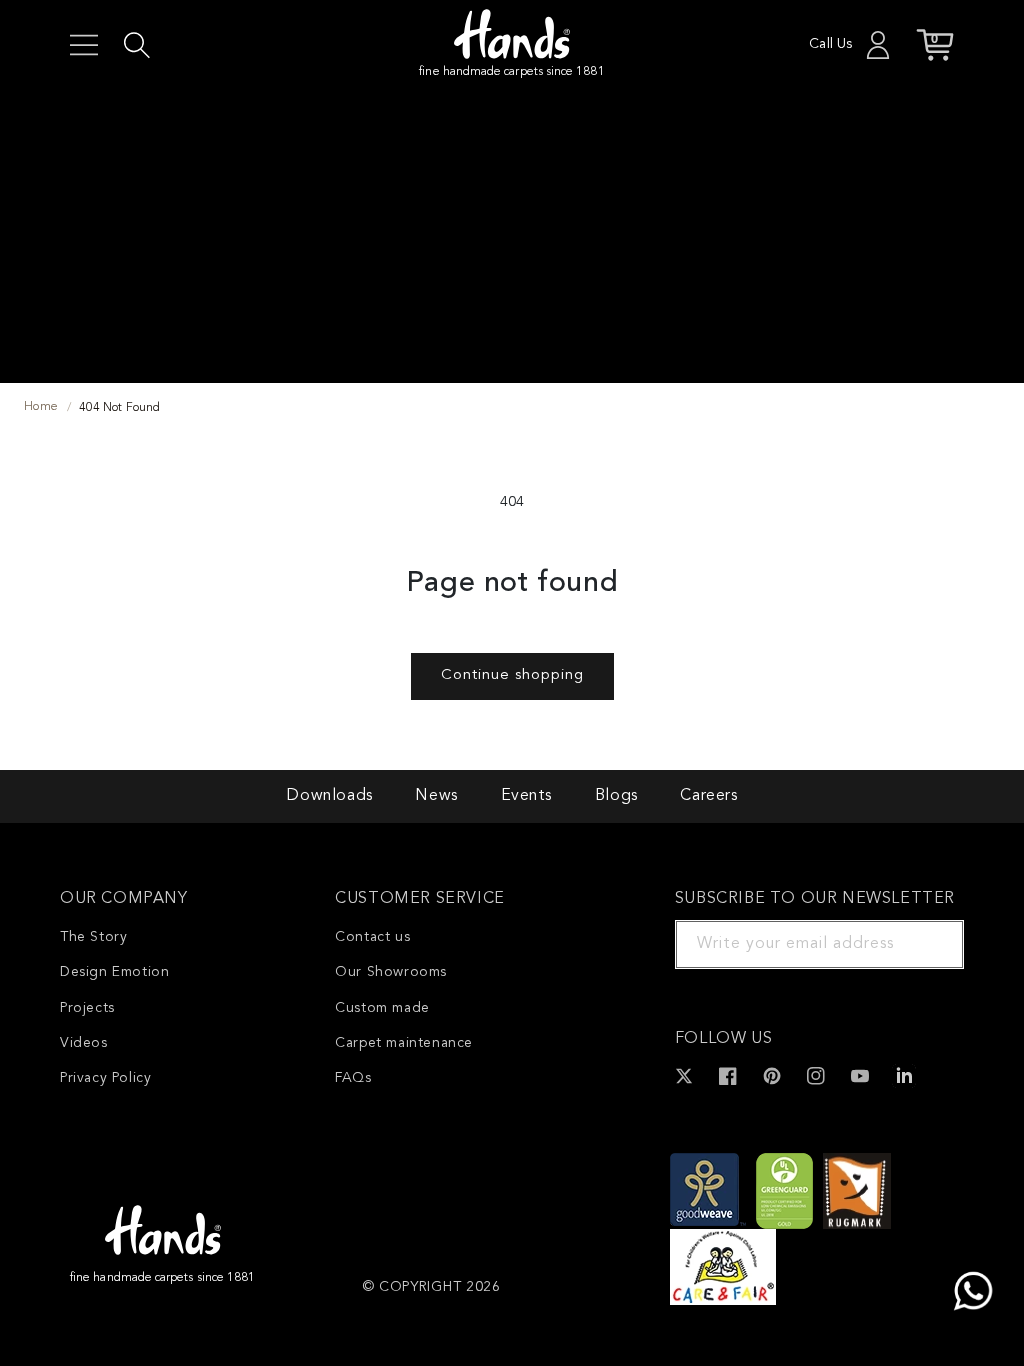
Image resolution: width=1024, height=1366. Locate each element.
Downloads (329, 796)
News (436, 796)
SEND (925, 944)
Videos (84, 1043)
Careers (708, 796)
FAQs (353, 1078)
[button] (84, 45)
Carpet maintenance (404, 1043)
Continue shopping (512, 675)
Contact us (372, 937)
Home (41, 407)
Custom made (382, 1008)
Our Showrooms (391, 972)
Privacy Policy (105, 1078)
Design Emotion (114, 972)
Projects (87, 1008)
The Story (93, 937)
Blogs (616, 796)
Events (527, 796)
